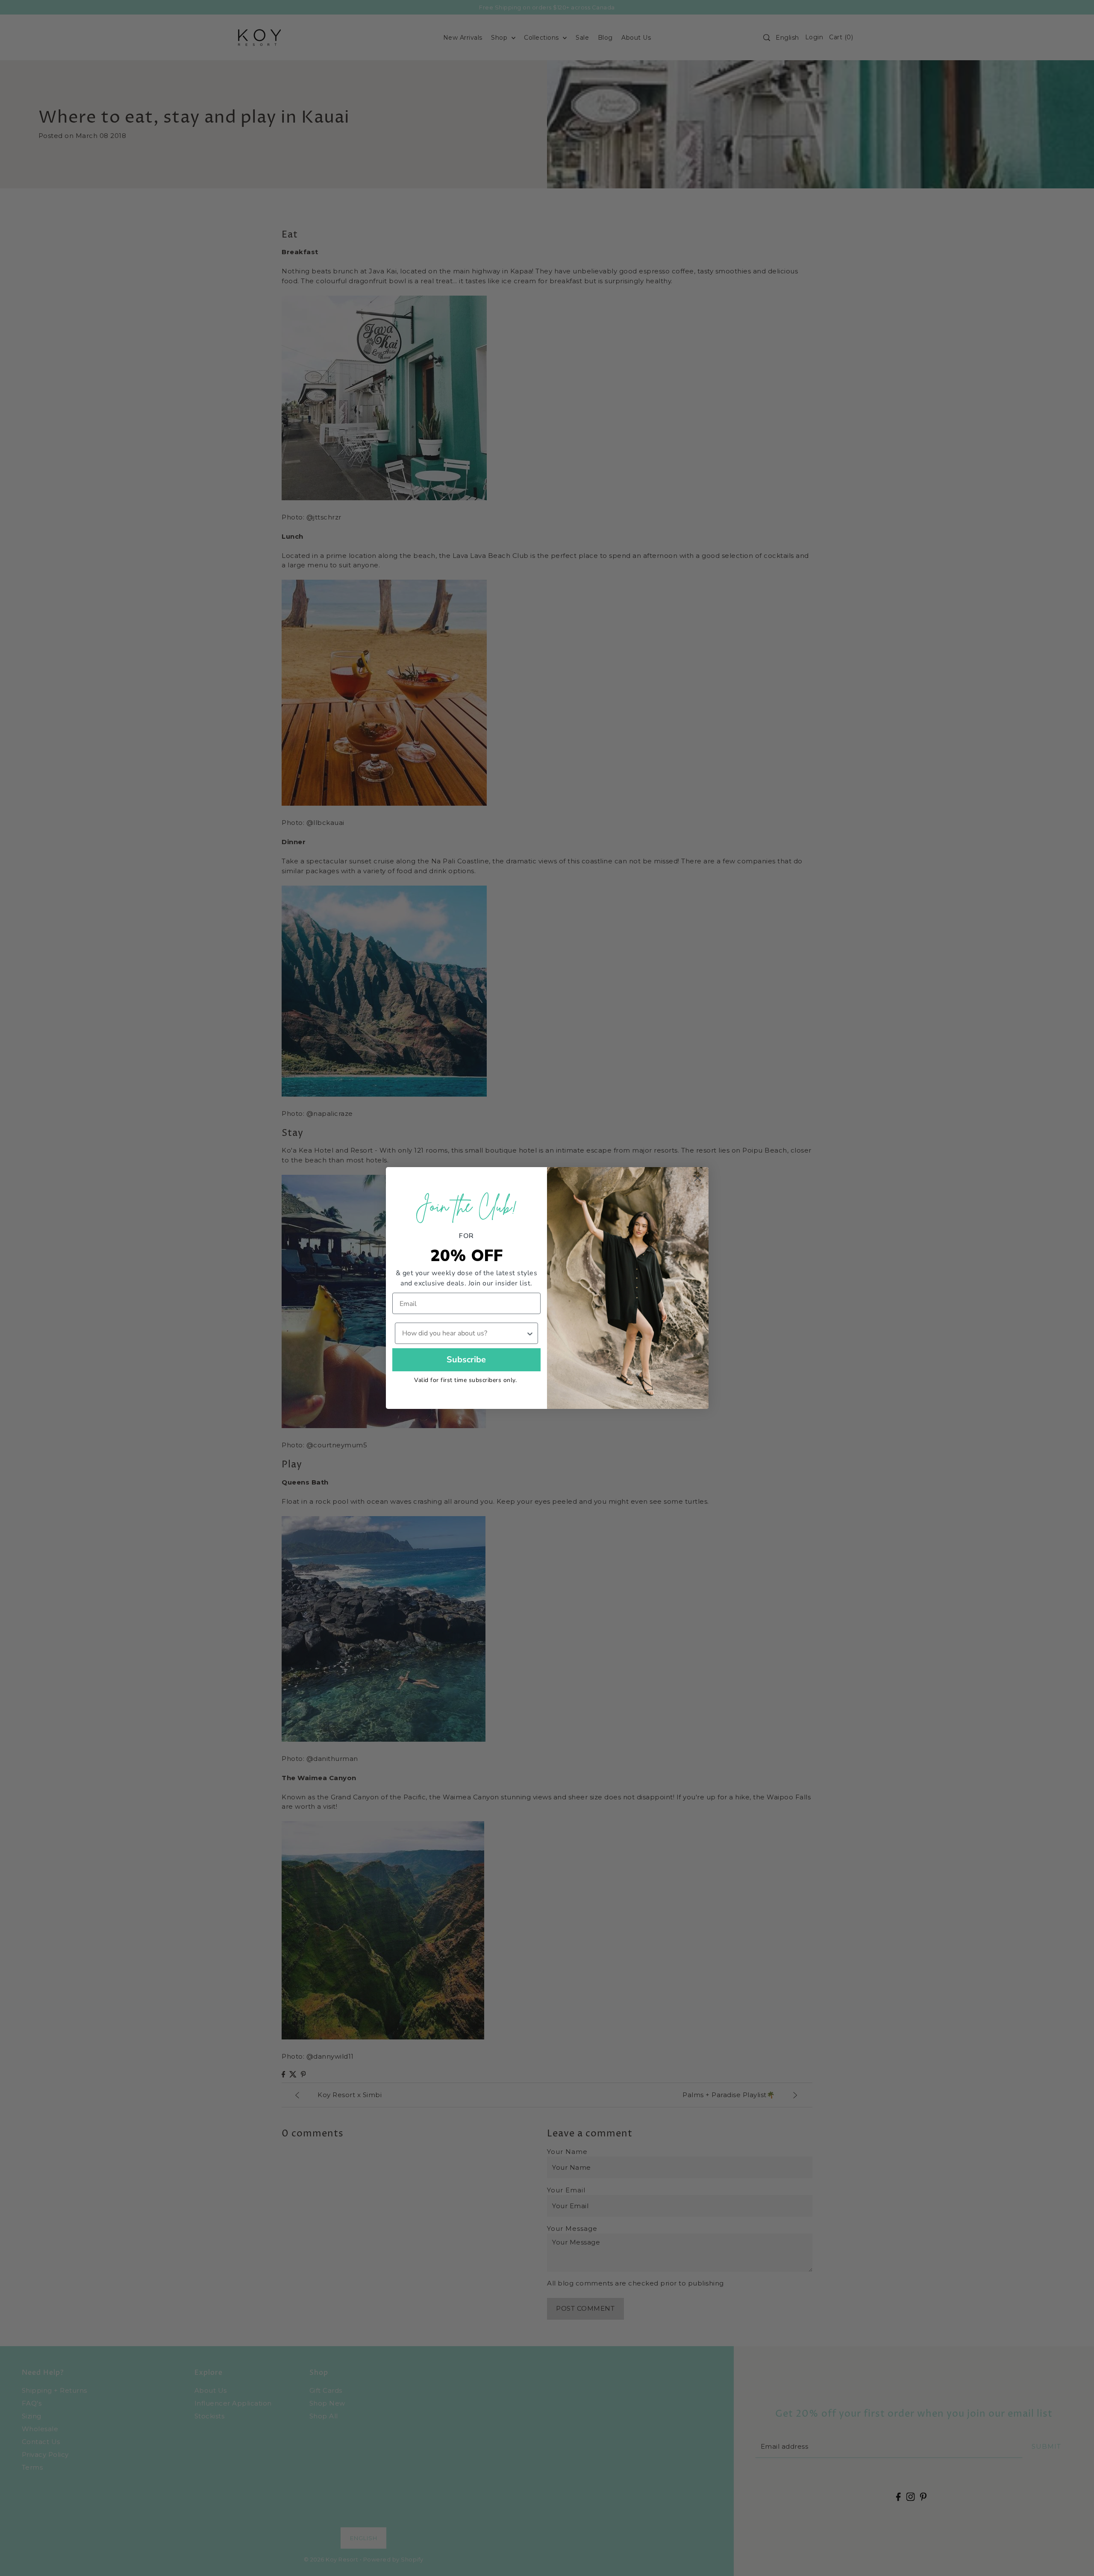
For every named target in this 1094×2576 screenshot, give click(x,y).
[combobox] (464, 1333)
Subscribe (466, 1360)
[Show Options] (530, 1333)
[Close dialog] (698, 1178)
